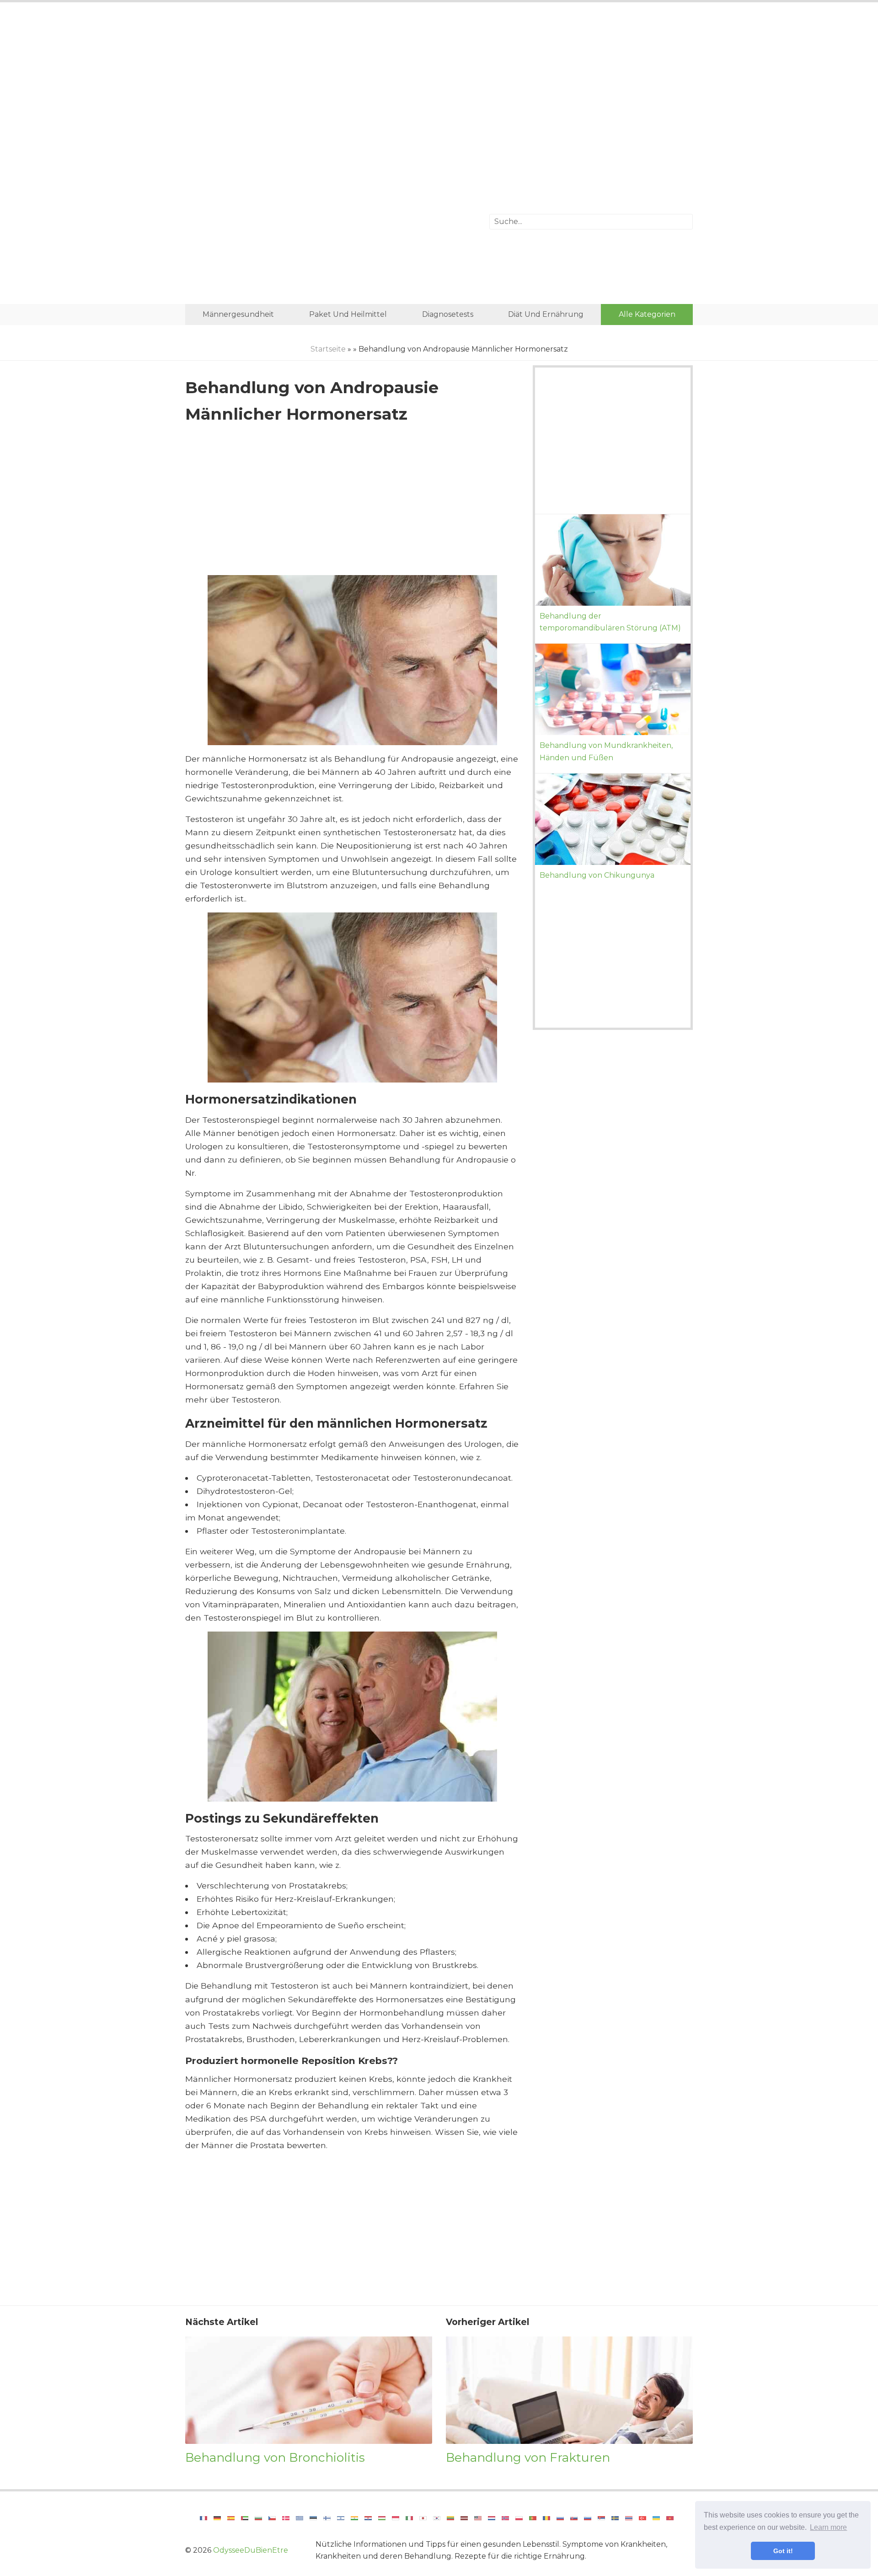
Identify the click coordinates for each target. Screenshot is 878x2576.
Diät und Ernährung (546, 314)
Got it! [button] (783, 2551)
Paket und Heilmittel (348, 314)
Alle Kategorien (647, 314)
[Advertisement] (439, 85)
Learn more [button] (828, 2527)
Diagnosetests (448, 314)
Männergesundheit (238, 314)
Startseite (328, 349)
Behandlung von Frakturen (528, 2457)
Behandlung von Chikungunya (597, 875)
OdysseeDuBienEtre (251, 2550)
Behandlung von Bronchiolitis (275, 2457)
